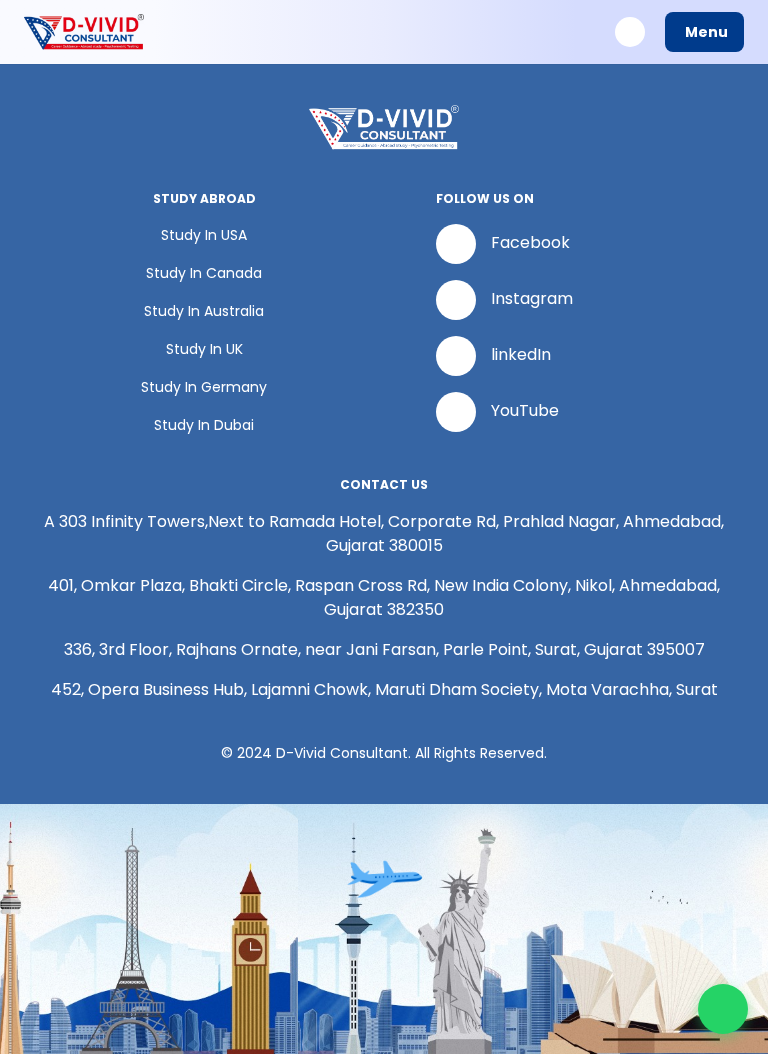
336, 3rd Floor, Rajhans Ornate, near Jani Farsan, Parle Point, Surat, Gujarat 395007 (384, 649)
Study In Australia (204, 311)
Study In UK (204, 349)
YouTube (525, 411)
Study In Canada (204, 273)
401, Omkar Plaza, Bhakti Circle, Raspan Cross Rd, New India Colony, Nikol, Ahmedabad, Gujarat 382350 (384, 597)
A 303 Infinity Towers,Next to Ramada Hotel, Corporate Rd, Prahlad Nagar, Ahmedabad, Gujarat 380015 (384, 533)
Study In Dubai (204, 425)
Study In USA (204, 235)
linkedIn (521, 355)
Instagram (532, 299)
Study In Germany (204, 387)
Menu (706, 32)
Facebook (530, 243)
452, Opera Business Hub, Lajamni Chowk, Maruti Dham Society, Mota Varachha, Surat (384, 689)
